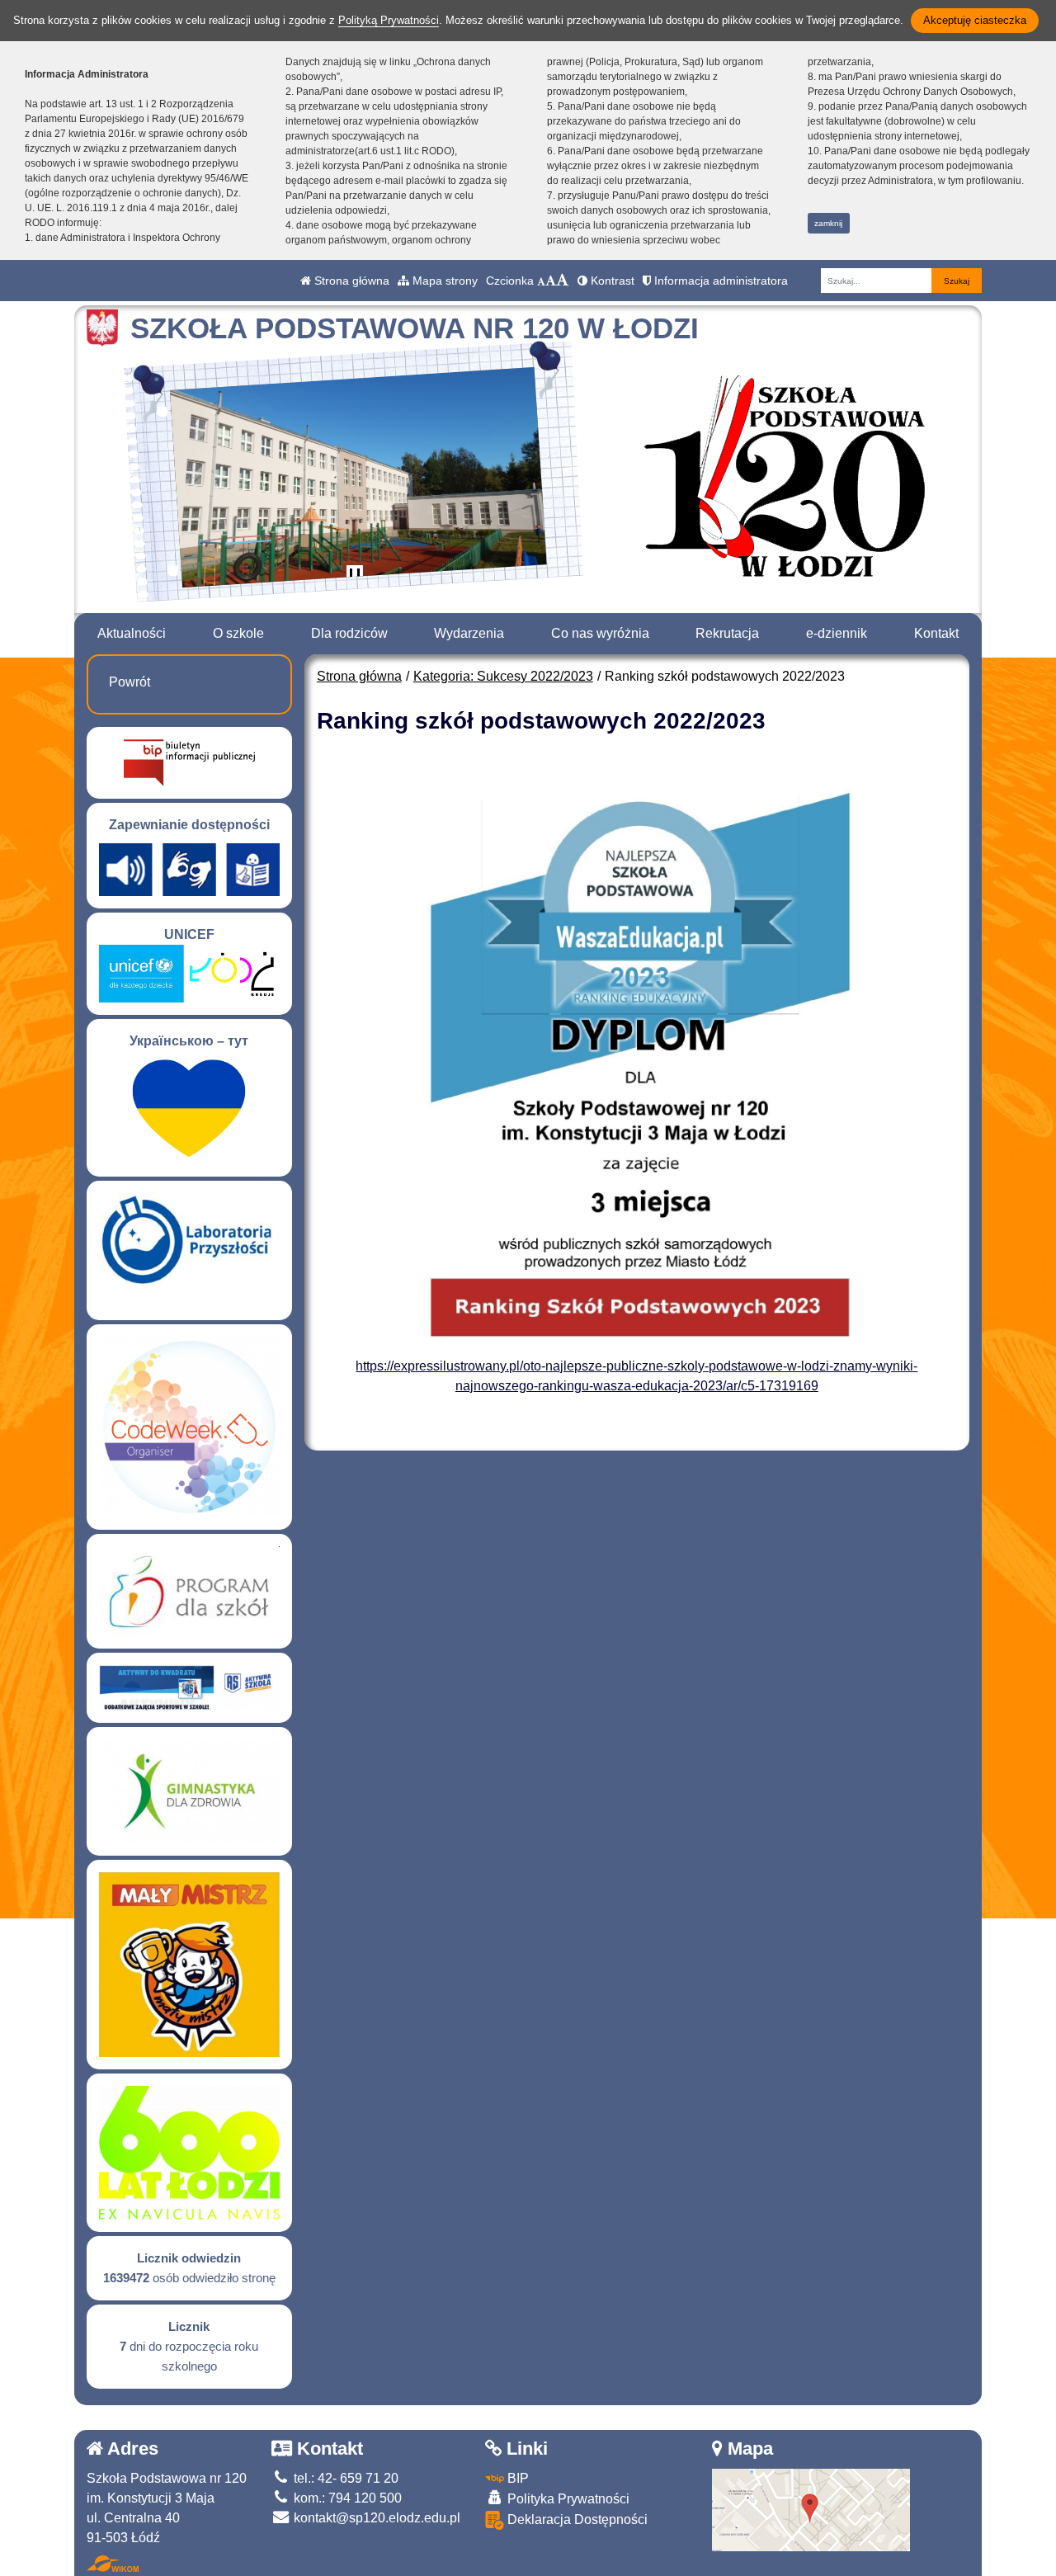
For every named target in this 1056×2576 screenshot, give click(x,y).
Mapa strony (443, 281)
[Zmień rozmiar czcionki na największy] (563, 281)
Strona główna (350, 281)
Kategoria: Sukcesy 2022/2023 (503, 676)
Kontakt (936, 633)
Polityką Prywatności (389, 20)
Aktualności (132, 633)
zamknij (828, 223)
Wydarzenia (469, 633)
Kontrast (611, 281)
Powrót (130, 682)
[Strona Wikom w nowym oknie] (113, 2564)
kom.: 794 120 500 (346, 2498)
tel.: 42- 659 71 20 (344, 2478)
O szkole (238, 633)
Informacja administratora (719, 281)
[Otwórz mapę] (811, 2509)
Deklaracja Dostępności (576, 2519)
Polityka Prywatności (567, 2499)
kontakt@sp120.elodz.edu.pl (375, 2518)
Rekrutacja (727, 633)
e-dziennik (837, 633)
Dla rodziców (349, 633)
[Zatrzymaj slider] (355, 577)
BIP (516, 2478)
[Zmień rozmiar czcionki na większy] (551, 281)
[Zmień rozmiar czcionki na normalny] (541, 281)
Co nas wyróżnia (600, 633)
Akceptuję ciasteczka (975, 20)
